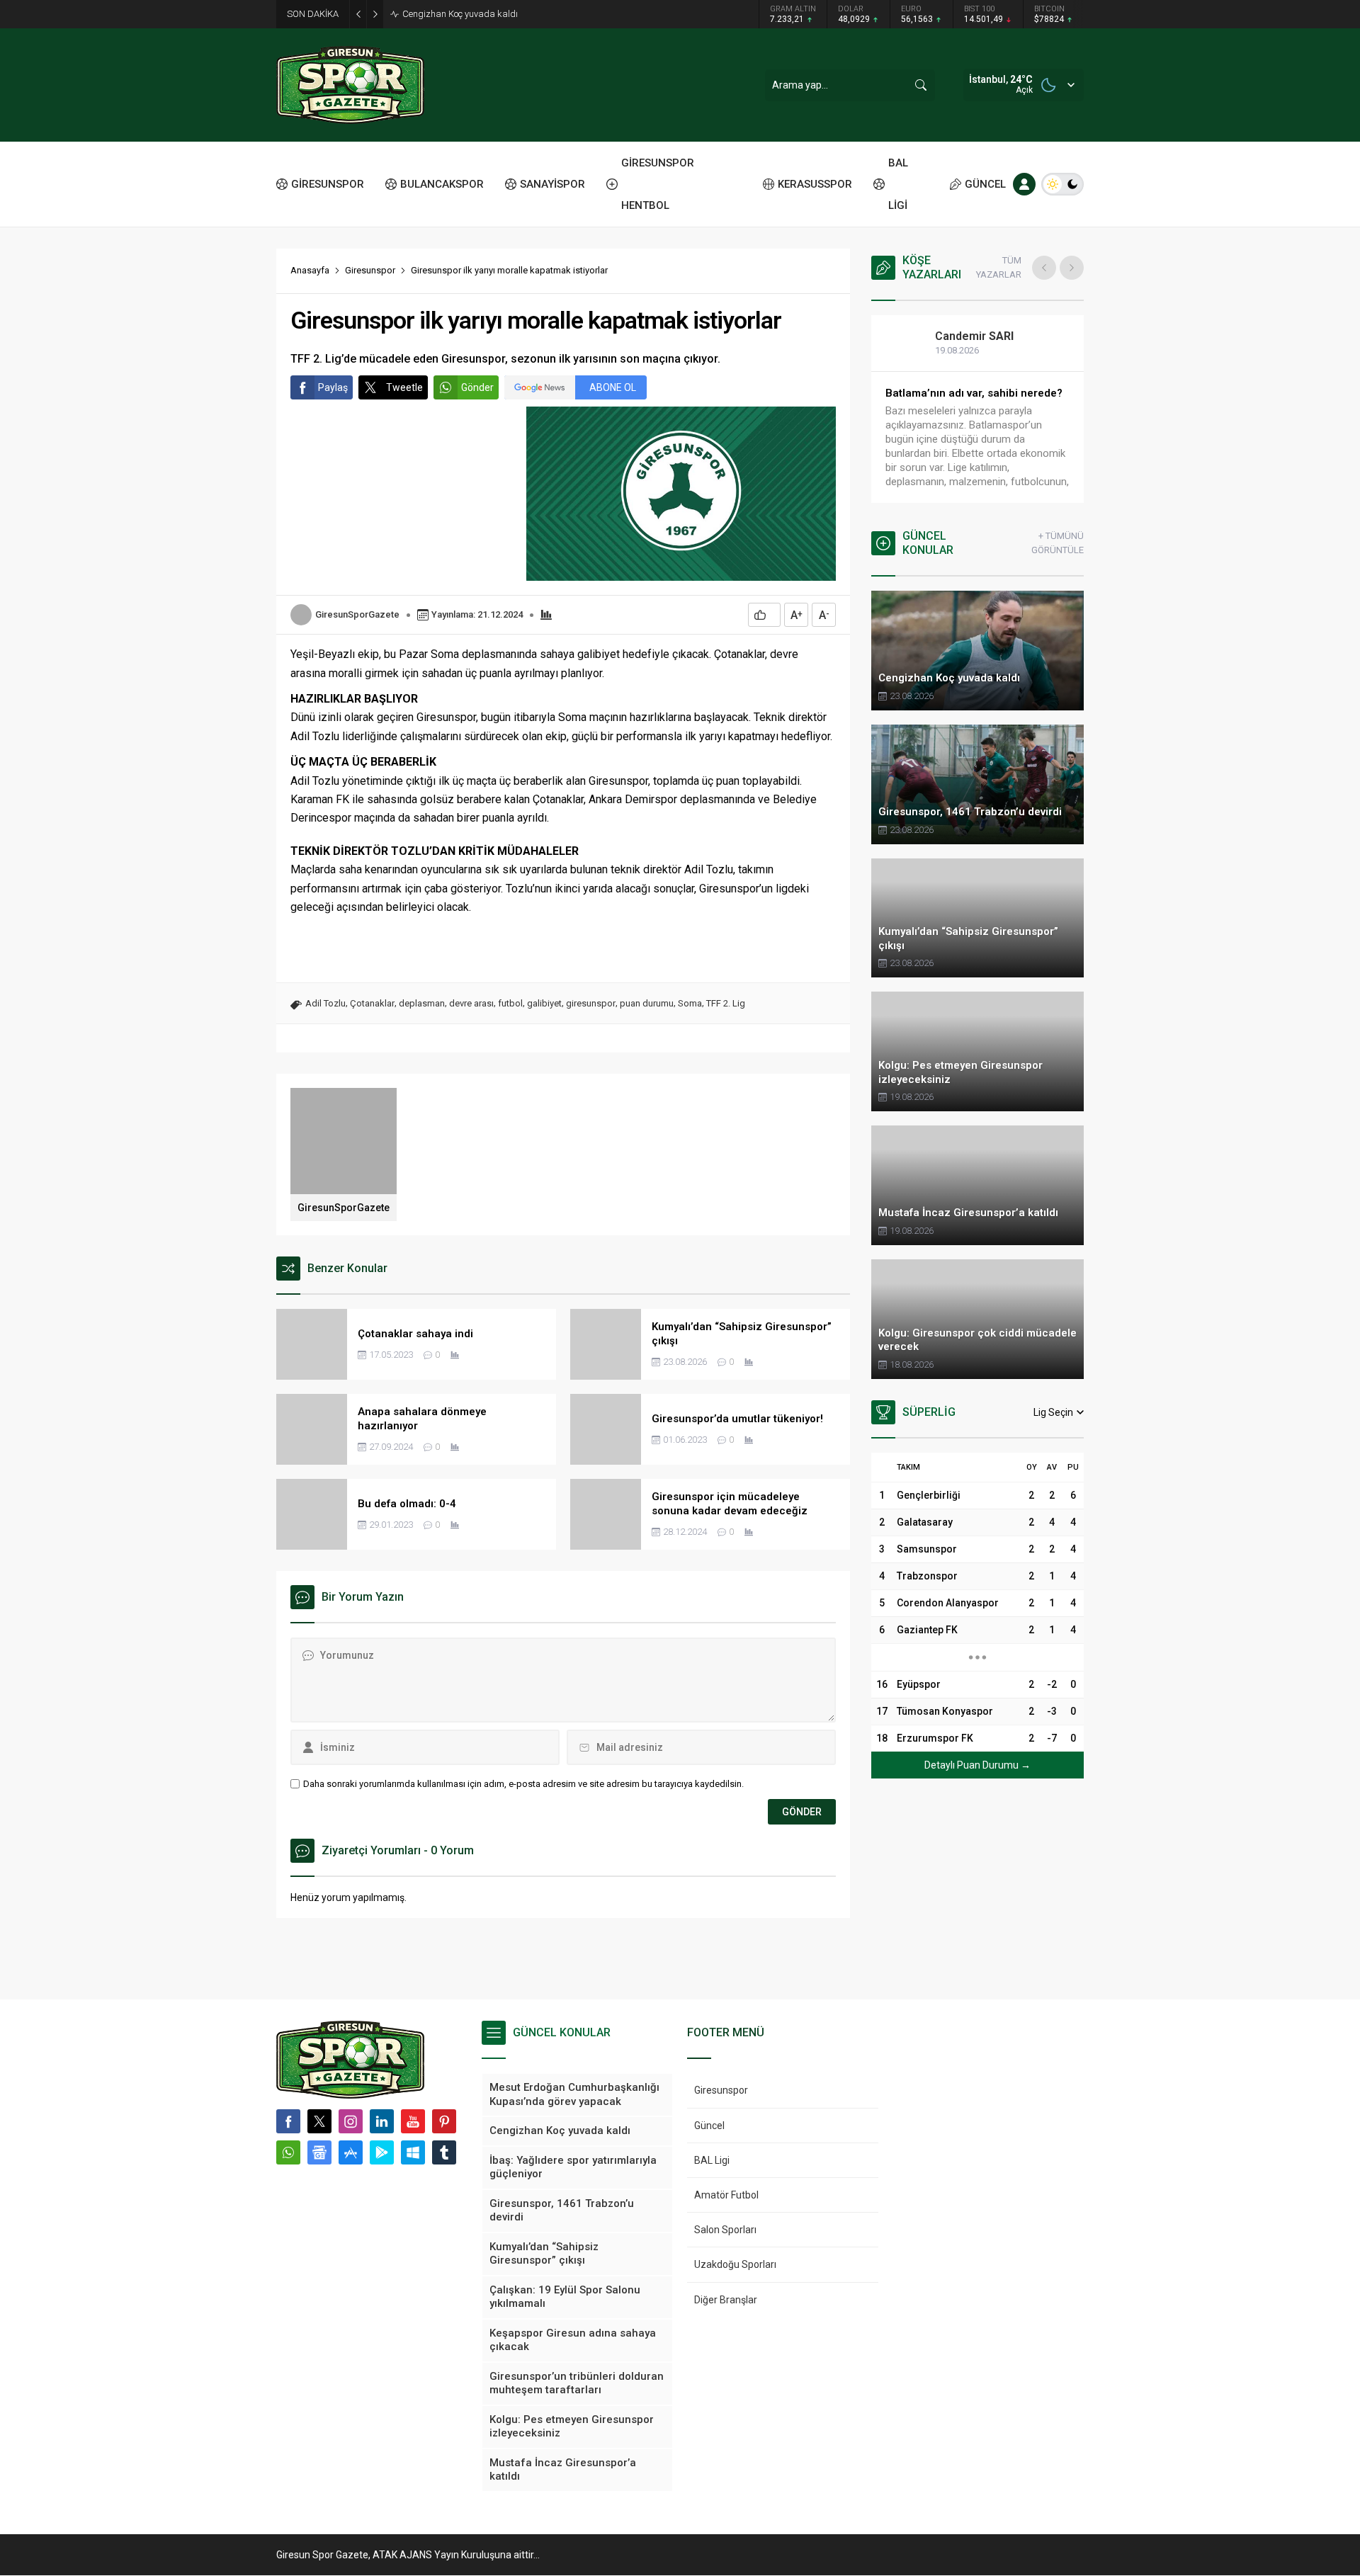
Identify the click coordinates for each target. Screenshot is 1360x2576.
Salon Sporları (725, 2230)
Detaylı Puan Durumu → (977, 1765)
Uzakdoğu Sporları (735, 2264)
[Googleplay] (382, 2152)
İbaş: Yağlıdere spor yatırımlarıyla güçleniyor (492, 14)
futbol (510, 1003)
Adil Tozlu (325, 1003)
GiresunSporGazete (357, 614)
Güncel (709, 2126)
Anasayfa (310, 270)
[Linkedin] (382, 2121)
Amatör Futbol (726, 2195)
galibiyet (544, 1003)
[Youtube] (413, 2121)
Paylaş (333, 387)
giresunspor (591, 1003)
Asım (963, 336)
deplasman (422, 1003)
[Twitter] (319, 2121)
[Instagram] (351, 2121)
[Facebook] (288, 2121)
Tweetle (404, 387)
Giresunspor (370, 270)
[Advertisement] (212, 220)
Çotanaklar (372, 1003)
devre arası (471, 1003)
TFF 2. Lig (726, 1003)
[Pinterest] (444, 2121)
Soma (690, 1003)
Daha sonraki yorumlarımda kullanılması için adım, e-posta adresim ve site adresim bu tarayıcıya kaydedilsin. (523, 1784)
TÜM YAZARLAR (999, 267)
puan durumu (647, 1003)
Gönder (477, 387)
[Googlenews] (319, 2152)
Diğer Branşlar (726, 2300)
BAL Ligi (712, 2160)
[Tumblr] (444, 2152)
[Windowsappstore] (413, 2152)
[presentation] (1044, 268)
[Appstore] (351, 2152)
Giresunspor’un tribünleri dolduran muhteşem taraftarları (973, 400)
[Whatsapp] (288, 2152)
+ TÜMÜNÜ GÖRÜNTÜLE (1058, 543)
